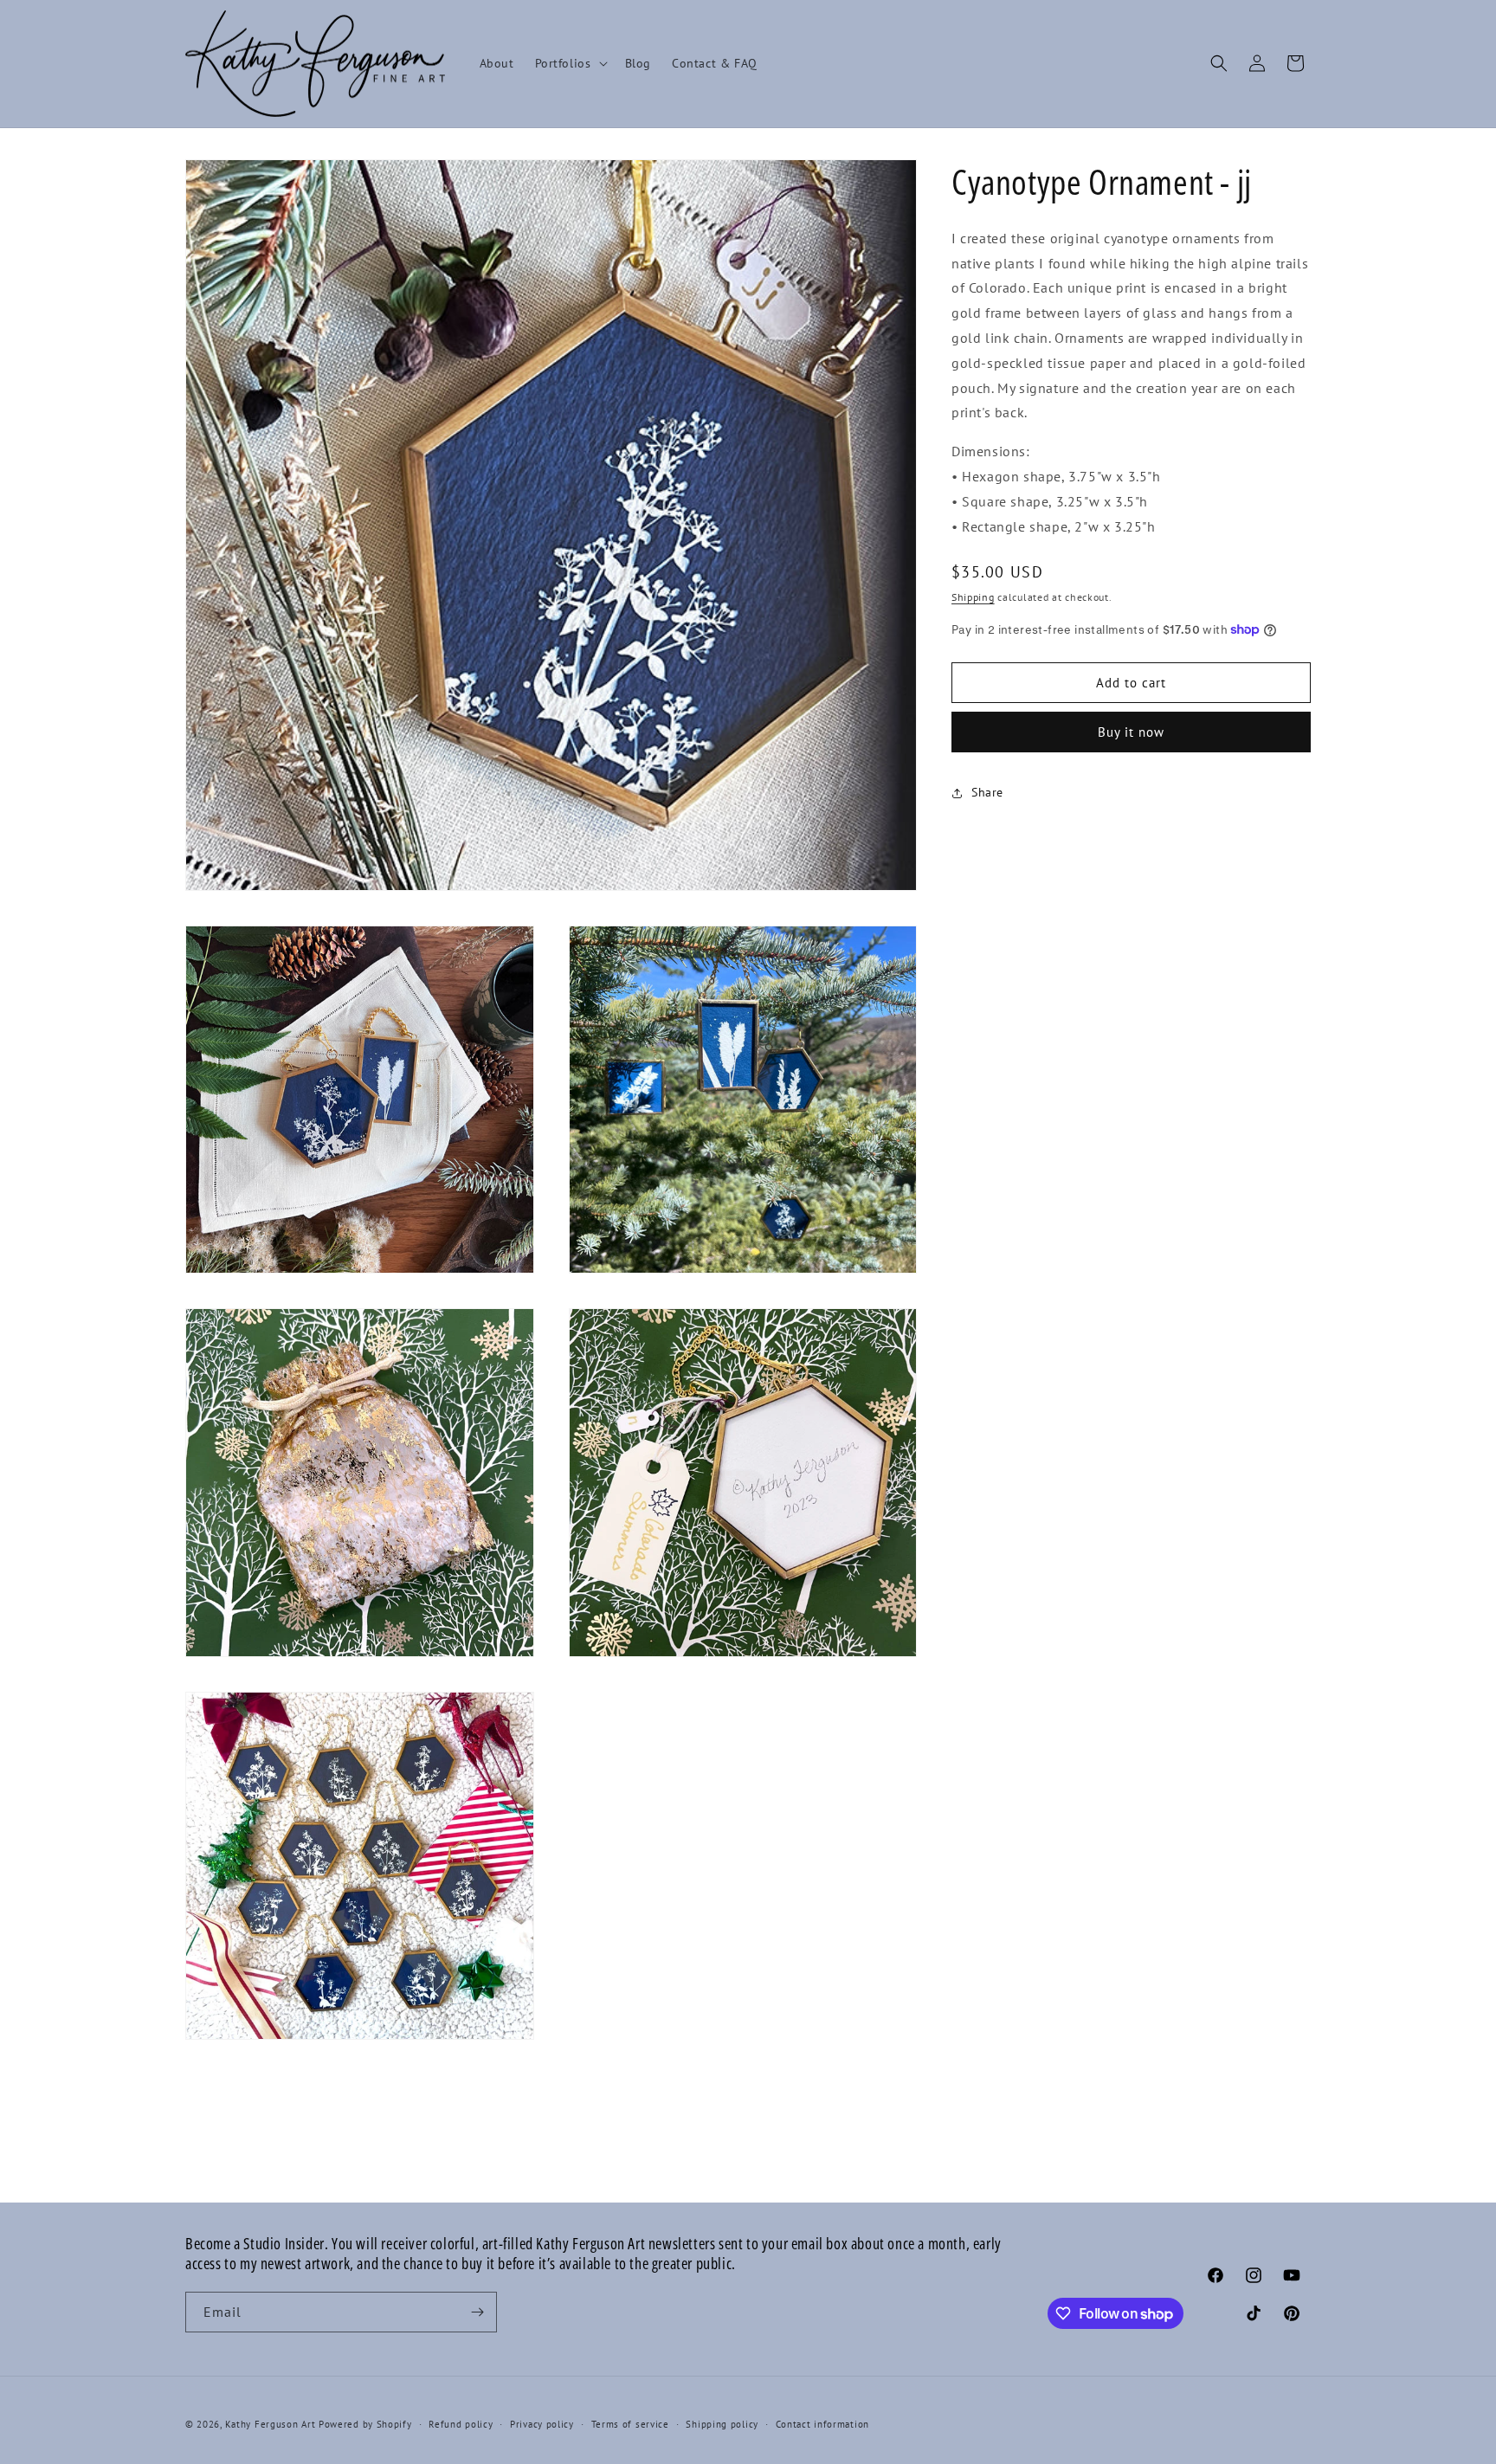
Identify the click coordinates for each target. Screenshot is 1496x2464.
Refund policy (461, 2424)
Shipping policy (722, 2424)
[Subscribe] (477, 2312)
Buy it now (1131, 732)
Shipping (973, 597)
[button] (570, 63)
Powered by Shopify (365, 2424)
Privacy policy (542, 2424)
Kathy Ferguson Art (271, 2424)
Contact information (822, 2424)
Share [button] (987, 792)
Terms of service (630, 2424)
